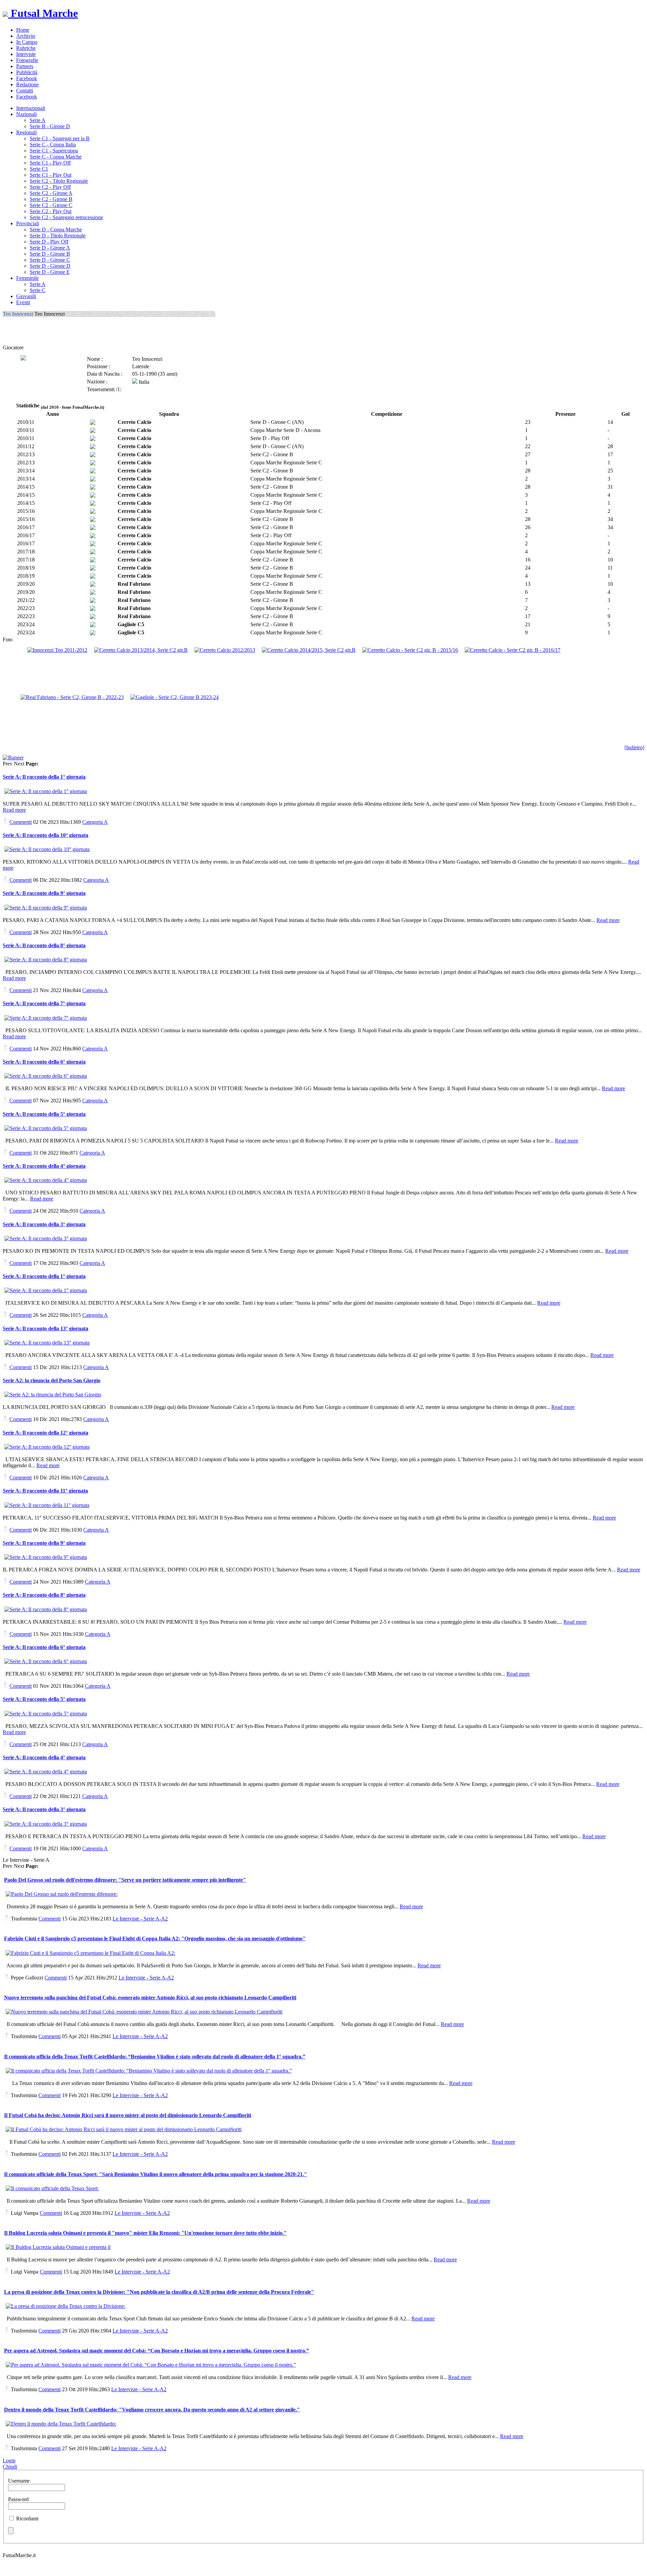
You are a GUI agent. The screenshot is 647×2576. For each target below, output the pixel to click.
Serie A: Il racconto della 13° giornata (45, 1328)
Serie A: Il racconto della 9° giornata (44, 893)
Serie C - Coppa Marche (56, 157)
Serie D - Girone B (50, 254)
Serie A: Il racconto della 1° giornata (44, 777)
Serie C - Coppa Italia (53, 144)
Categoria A (95, 822)
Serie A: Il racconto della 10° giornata (45, 835)
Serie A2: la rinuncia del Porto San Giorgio (52, 1380)
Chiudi (10, 2467)
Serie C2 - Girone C (51, 205)
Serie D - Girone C (50, 260)
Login (9, 2461)
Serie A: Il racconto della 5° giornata (44, 1114)
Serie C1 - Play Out (51, 175)
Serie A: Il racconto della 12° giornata (45, 1433)
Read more (14, 810)
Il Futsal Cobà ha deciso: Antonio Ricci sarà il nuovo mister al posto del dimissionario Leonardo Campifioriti (128, 2115)
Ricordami (27, 2519)
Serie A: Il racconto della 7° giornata (44, 1003)
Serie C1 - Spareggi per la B (60, 138)
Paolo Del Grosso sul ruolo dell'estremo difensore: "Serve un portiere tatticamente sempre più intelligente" (125, 1880)
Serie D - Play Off (49, 242)
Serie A (38, 120)
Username (19, 2481)
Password (18, 2499)
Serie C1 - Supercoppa (54, 151)
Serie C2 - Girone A (51, 193)
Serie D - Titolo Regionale (58, 236)
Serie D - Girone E (50, 272)
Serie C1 (39, 169)
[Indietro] (634, 747)
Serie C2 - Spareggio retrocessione (66, 217)
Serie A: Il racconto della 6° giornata (44, 1062)
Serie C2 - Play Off (50, 187)
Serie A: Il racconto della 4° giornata (44, 1166)
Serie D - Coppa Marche (56, 229)
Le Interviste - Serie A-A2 (140, 1919)
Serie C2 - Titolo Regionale (59, 181)
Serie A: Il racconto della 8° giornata (44, 945)
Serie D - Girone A (50, 248)
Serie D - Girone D (50, 266)
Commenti (21, 822)
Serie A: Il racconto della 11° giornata (45, 1491)
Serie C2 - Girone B (51, 199)
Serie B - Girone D (50, 126)
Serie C (38, 290)
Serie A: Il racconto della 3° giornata (44, 1224)
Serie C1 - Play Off (50, 163)
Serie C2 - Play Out (51, 211)
